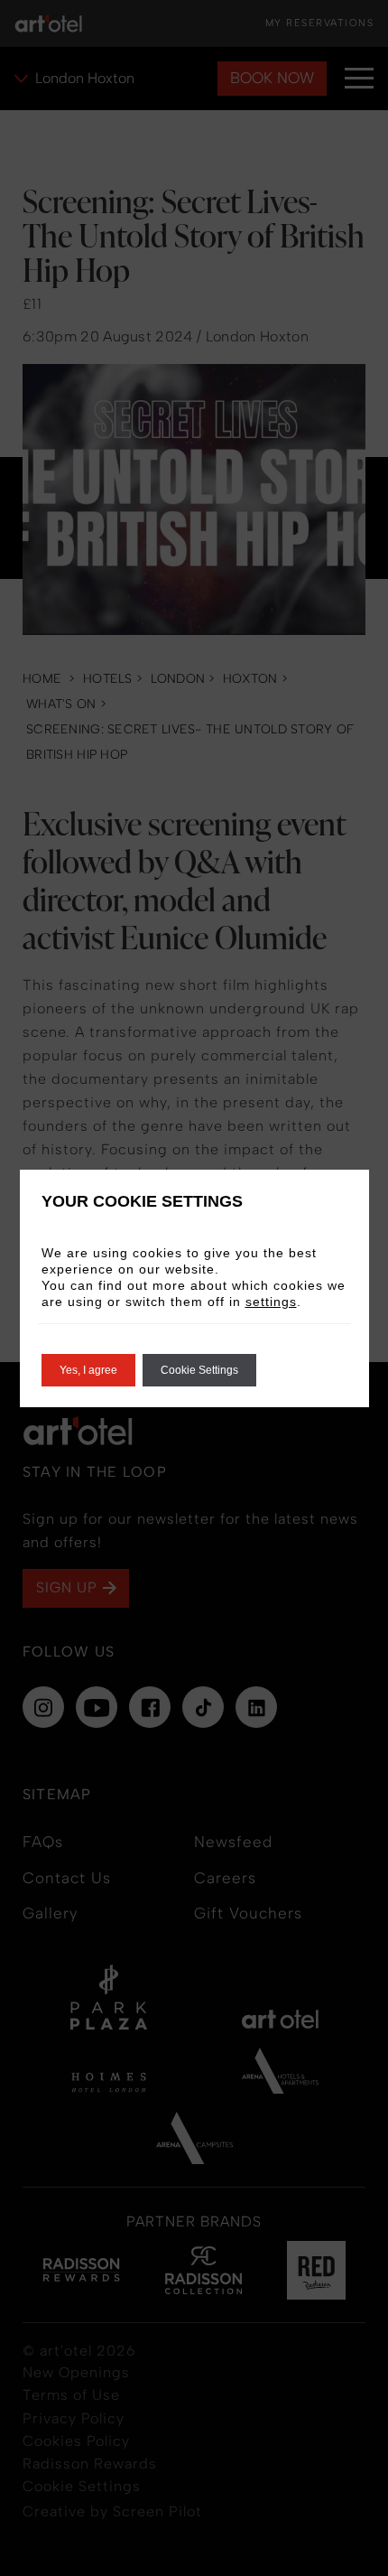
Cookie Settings (199, 1370)
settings (271, 1302)
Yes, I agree (88, 1370)
